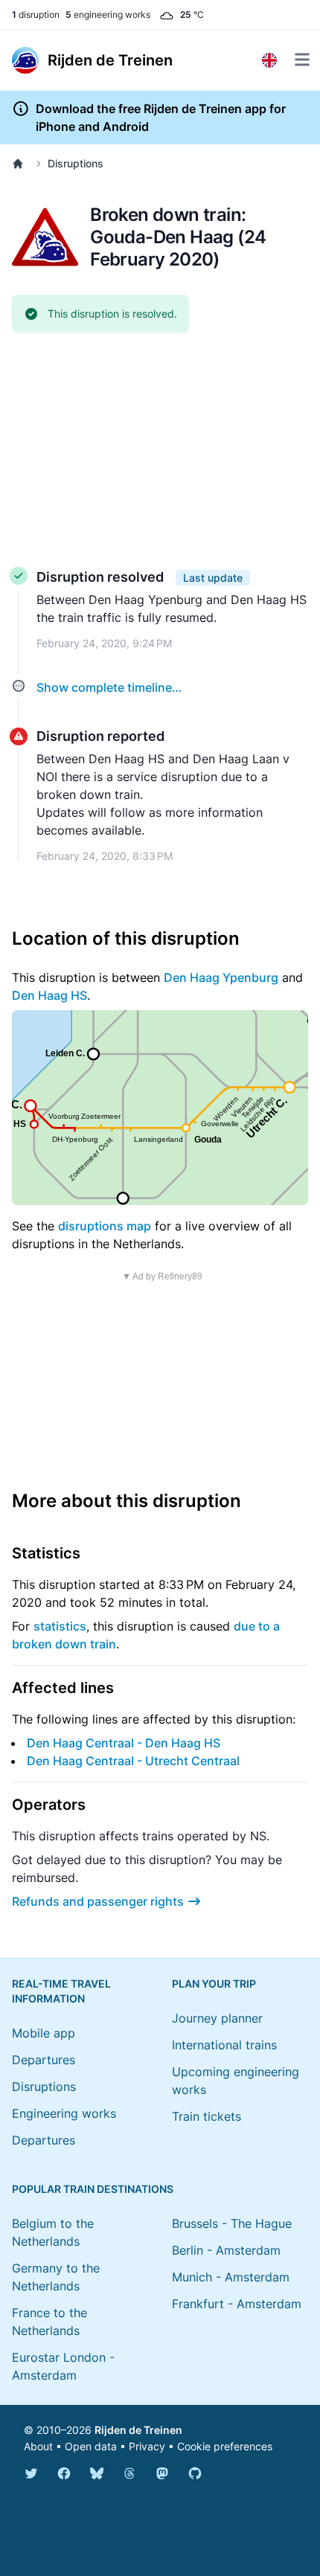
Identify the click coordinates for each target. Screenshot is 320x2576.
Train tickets (207, 2116)
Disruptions (76, 163)
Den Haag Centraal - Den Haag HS (124, 1743)
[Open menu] (302, 60)
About (38, 2446)
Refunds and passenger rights (98, 1901)
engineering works (108, 15)
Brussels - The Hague (232, 2223)
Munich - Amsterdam (231, 2277)
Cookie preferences (225, 2446)
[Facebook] (64, 2473)
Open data (91, 2446)
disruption (36, 15)
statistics (60, 1626)
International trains (224, 2045)
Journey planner (217, 2018)
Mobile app (44, 2033)
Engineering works (64, 2113)
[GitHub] (195, 2473)
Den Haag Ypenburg (221, 977)
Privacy (147, 2446)
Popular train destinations (93, 2189)
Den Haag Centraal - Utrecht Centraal (133, 1761)
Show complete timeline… (109, 687)
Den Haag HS (49, 995)
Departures (44, 2060)
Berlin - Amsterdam (226, 2250)
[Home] (21, 164)
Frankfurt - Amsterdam (237, 2304)
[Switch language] (269, 60)
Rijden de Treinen (138, 2430)
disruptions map (105, 1226)
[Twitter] (31, 2473)
